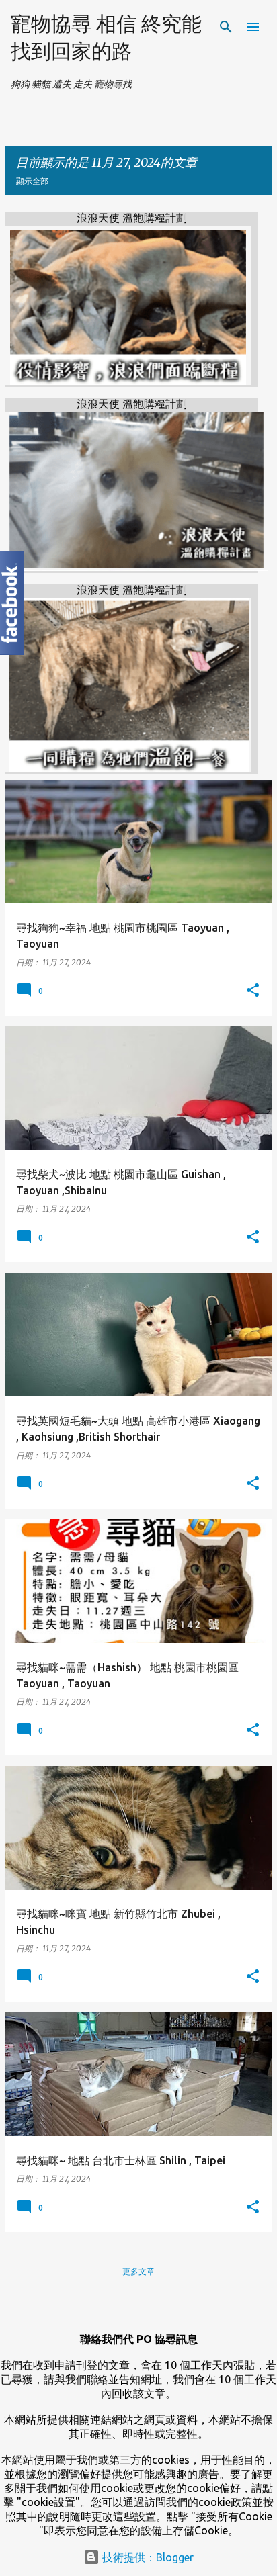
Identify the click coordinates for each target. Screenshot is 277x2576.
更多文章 (138, 2271)
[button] (253, 991)
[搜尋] (226, 27)
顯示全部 (32, 181)
